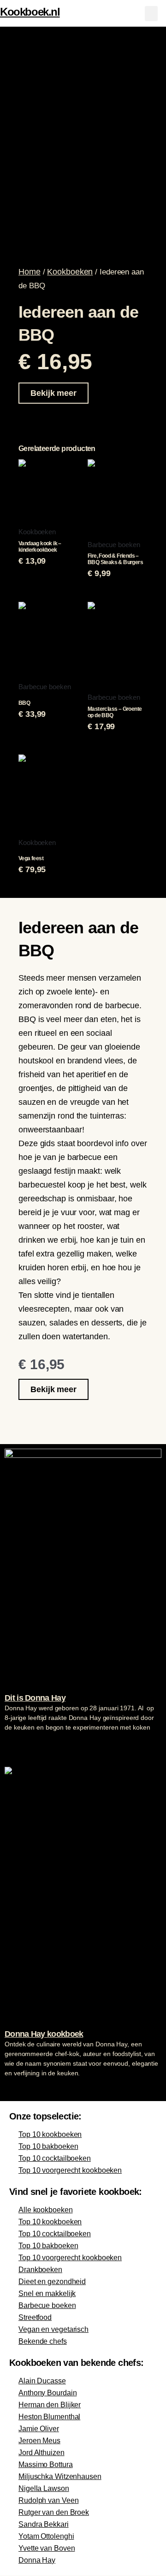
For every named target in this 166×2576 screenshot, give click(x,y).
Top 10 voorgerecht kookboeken (70, 2170)
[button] (151, 14)
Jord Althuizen (41, 2453)
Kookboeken (70, 272)
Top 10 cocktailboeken (55, 2158)
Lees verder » (23, 1745)
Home (30, 272)
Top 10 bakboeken (48, 2146)
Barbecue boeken (47, 2305)
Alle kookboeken (46, 2210)
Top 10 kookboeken (50, 2134)
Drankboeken (40, 2270)
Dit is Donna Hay (35, 1698)
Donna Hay (37, 2560)
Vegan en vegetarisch (53, 2329)
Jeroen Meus (39, 2441)
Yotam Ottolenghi (46, 2536)
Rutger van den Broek (54, 2512)
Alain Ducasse (42, 2381)
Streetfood (35, 2317)
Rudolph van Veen (48, 2500)
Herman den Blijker (50, 2405)
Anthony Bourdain (47, 2393)
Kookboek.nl (30, 12)
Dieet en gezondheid (52, 2282)
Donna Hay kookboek (44, 2034)
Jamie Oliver (39, 2429)
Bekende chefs (43, 2341)
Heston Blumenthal (49, 2417)
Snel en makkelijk (47, 2293)
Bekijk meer (53, 393)
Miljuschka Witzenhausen (60, 2476)
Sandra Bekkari (44, 2524)
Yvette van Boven (47, 2548)
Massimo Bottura (46, 2465)
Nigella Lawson (44, 2488)
